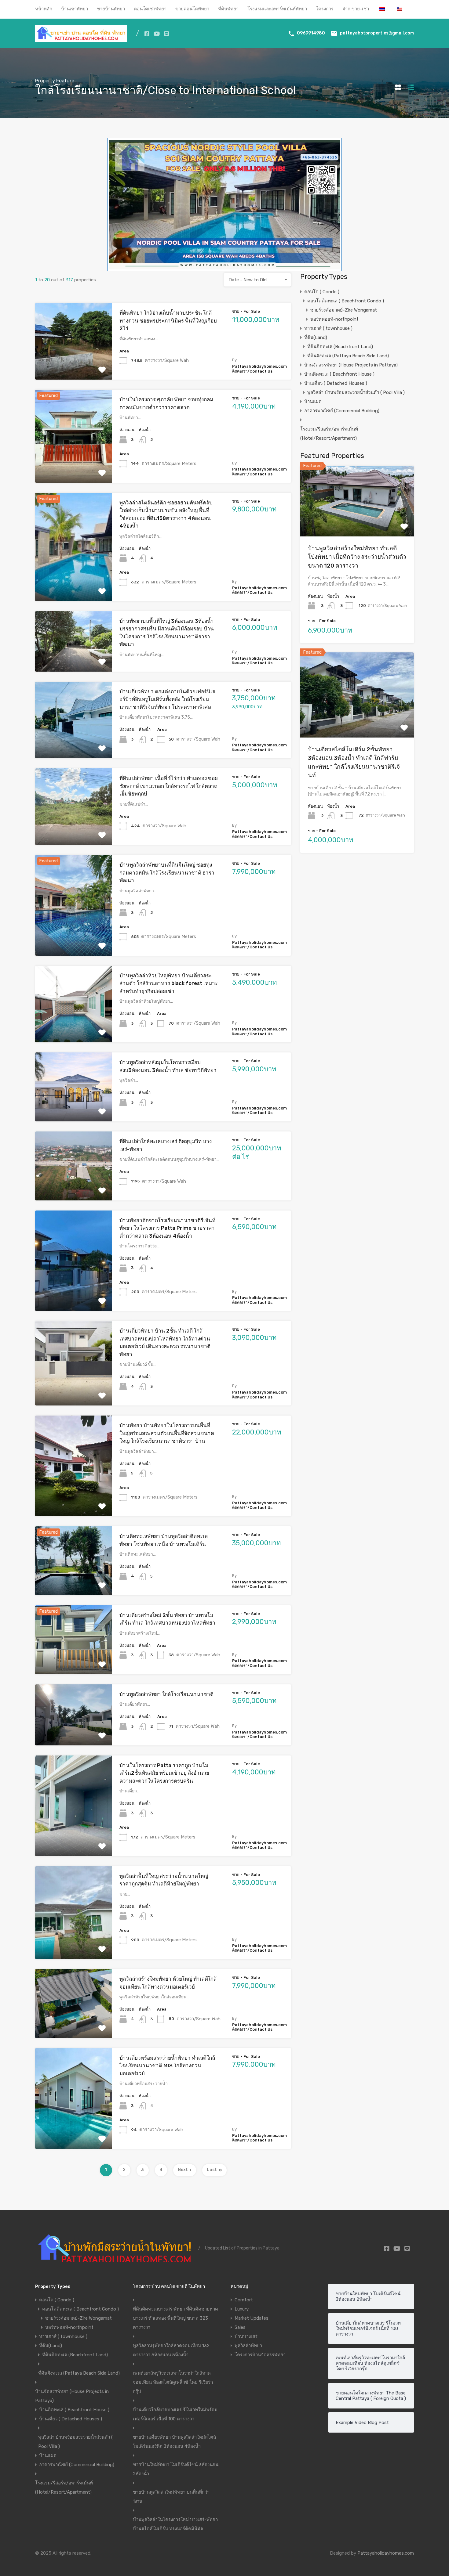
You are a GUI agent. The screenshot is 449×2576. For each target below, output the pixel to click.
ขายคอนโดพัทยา (192, 9)
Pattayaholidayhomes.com (386, 2553)
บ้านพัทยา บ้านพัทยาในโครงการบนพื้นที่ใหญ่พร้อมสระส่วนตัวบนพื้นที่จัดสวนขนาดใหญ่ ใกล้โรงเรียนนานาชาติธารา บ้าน (167, 1433)
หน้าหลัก (44, 9)
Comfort (244, 2300)
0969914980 (311, 33)
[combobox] (257, 280)
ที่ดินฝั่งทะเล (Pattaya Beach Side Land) (348, 356)
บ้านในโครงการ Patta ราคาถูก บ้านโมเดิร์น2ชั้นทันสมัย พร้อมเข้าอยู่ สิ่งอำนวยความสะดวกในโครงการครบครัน (164, 1773)
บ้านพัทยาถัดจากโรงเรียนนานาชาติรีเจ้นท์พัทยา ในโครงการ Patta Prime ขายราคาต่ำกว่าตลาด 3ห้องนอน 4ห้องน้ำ (167, 1228)
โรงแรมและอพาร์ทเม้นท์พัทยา (277, 9)
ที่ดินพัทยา (228, 9)
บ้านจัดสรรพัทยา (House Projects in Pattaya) (351, 365)
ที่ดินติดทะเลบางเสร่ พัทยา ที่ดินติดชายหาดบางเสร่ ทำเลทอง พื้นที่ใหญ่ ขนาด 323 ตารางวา (175, 2318)
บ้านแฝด (313, 402)
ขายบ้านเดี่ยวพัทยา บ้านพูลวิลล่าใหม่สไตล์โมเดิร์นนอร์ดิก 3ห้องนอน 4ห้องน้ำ (174, 2442)
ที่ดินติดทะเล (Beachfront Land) (340, 347)
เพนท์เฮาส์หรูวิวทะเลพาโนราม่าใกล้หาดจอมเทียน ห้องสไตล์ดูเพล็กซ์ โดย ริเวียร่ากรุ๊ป (173, 2382)
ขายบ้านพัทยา (111, 9)
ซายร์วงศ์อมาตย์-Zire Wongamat (344, 310)
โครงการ (325, 9)
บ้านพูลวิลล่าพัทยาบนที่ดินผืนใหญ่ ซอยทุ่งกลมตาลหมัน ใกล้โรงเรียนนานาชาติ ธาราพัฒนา (167, 873)
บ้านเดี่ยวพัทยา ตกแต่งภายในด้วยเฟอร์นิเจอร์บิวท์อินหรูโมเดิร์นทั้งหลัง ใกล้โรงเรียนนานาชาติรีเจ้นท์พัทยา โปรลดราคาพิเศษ (167, 699)
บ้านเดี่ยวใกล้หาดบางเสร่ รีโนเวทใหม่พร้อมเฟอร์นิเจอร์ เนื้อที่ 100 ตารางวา (175, 2414)
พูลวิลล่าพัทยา (248, 2346)
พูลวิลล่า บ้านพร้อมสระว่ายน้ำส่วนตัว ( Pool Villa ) (356, 392)
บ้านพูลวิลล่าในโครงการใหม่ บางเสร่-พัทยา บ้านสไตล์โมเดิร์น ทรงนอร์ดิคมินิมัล (175, 2524)
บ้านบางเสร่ (246, 2336)
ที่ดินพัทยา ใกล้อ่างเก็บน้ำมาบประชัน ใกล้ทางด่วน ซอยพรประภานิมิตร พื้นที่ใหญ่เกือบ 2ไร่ (168, 321)
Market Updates (252, 2318)
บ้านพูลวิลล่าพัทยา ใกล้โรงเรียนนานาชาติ (166, 1694)
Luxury (242, 2309)
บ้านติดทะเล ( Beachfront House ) (339, 374)
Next (183, 2170)
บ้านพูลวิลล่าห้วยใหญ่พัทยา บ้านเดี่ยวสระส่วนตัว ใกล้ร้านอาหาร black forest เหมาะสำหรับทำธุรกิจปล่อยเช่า (169, 983)
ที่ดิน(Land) (316, 337)
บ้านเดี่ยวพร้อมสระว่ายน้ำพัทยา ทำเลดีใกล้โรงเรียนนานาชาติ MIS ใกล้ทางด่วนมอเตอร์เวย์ (167, 2066)
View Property (73, 364)
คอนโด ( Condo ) (322, 292)
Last (212, 2170)
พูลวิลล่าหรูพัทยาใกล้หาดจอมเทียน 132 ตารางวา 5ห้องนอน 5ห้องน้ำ (171, 2350)
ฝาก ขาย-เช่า (356, 9)
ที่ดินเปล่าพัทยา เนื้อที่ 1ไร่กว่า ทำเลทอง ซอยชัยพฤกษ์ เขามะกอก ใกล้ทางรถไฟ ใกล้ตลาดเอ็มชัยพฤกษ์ (169, 786)
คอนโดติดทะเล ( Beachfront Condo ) (346, 301)
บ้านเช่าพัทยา (75, 9)
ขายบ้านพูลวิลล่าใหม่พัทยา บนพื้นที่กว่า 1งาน (171, 2497)
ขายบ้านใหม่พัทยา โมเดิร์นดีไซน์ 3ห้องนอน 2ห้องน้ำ (176, 2469)
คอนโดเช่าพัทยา (150, 9)
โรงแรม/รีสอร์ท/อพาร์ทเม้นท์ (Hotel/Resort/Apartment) (329, 434)
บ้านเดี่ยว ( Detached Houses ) (336, 383)
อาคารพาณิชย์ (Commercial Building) (342, 411)
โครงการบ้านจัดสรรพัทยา (260, 2355)
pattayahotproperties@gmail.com (377, 33)
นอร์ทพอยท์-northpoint (334, 319)
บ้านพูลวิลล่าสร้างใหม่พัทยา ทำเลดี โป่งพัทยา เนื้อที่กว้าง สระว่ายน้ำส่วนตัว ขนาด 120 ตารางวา (357, 557)
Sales (240, 2327)
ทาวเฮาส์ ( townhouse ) (328, 328)
